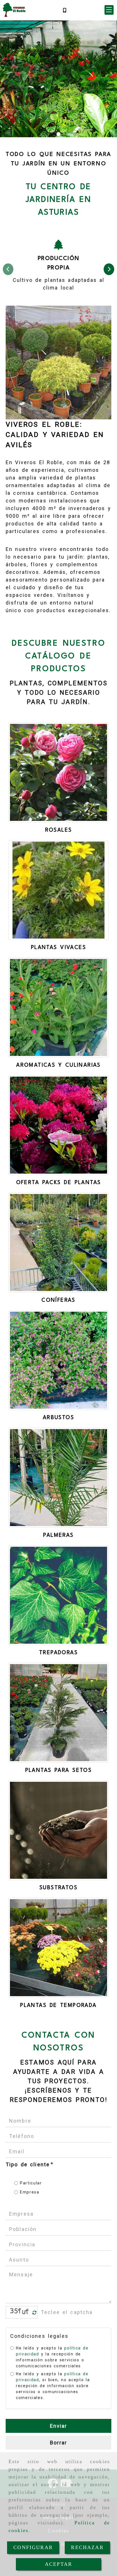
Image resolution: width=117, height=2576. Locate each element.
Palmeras (58, 1535)
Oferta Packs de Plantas (59, 1183)
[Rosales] (58, 772)
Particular (31, 2183)
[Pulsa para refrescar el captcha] (35, 2313)
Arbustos (58, 1418)
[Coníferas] (58, 1242)
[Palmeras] (58, 1478)
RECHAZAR (87, 2547)
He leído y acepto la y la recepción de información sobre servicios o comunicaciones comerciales (52, 2357)
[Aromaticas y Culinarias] (58, 1007)
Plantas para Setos (59, 1770)
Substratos (58, 1888)
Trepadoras (58, 1653)
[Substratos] (58, 1830)
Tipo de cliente (29, 2164)
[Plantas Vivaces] (58, 890)
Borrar (59, 2443)
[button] (109, 10)
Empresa (30, 2192)
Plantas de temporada (58, 2006)
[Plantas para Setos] (58, 1713)
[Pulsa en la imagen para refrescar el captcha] (20, 2312)
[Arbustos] (58, 1360)
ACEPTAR (58, 2564)
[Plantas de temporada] (58, 1948)
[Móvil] (64, 10)
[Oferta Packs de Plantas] (58, 1125)
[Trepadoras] (58, 1595)
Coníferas (58, 1300)
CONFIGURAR (33, 2547)
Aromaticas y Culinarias (58, 1065)
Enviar (59, 2426)
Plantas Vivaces (58, 948)
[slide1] (58, 134)
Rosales (59, 830)
